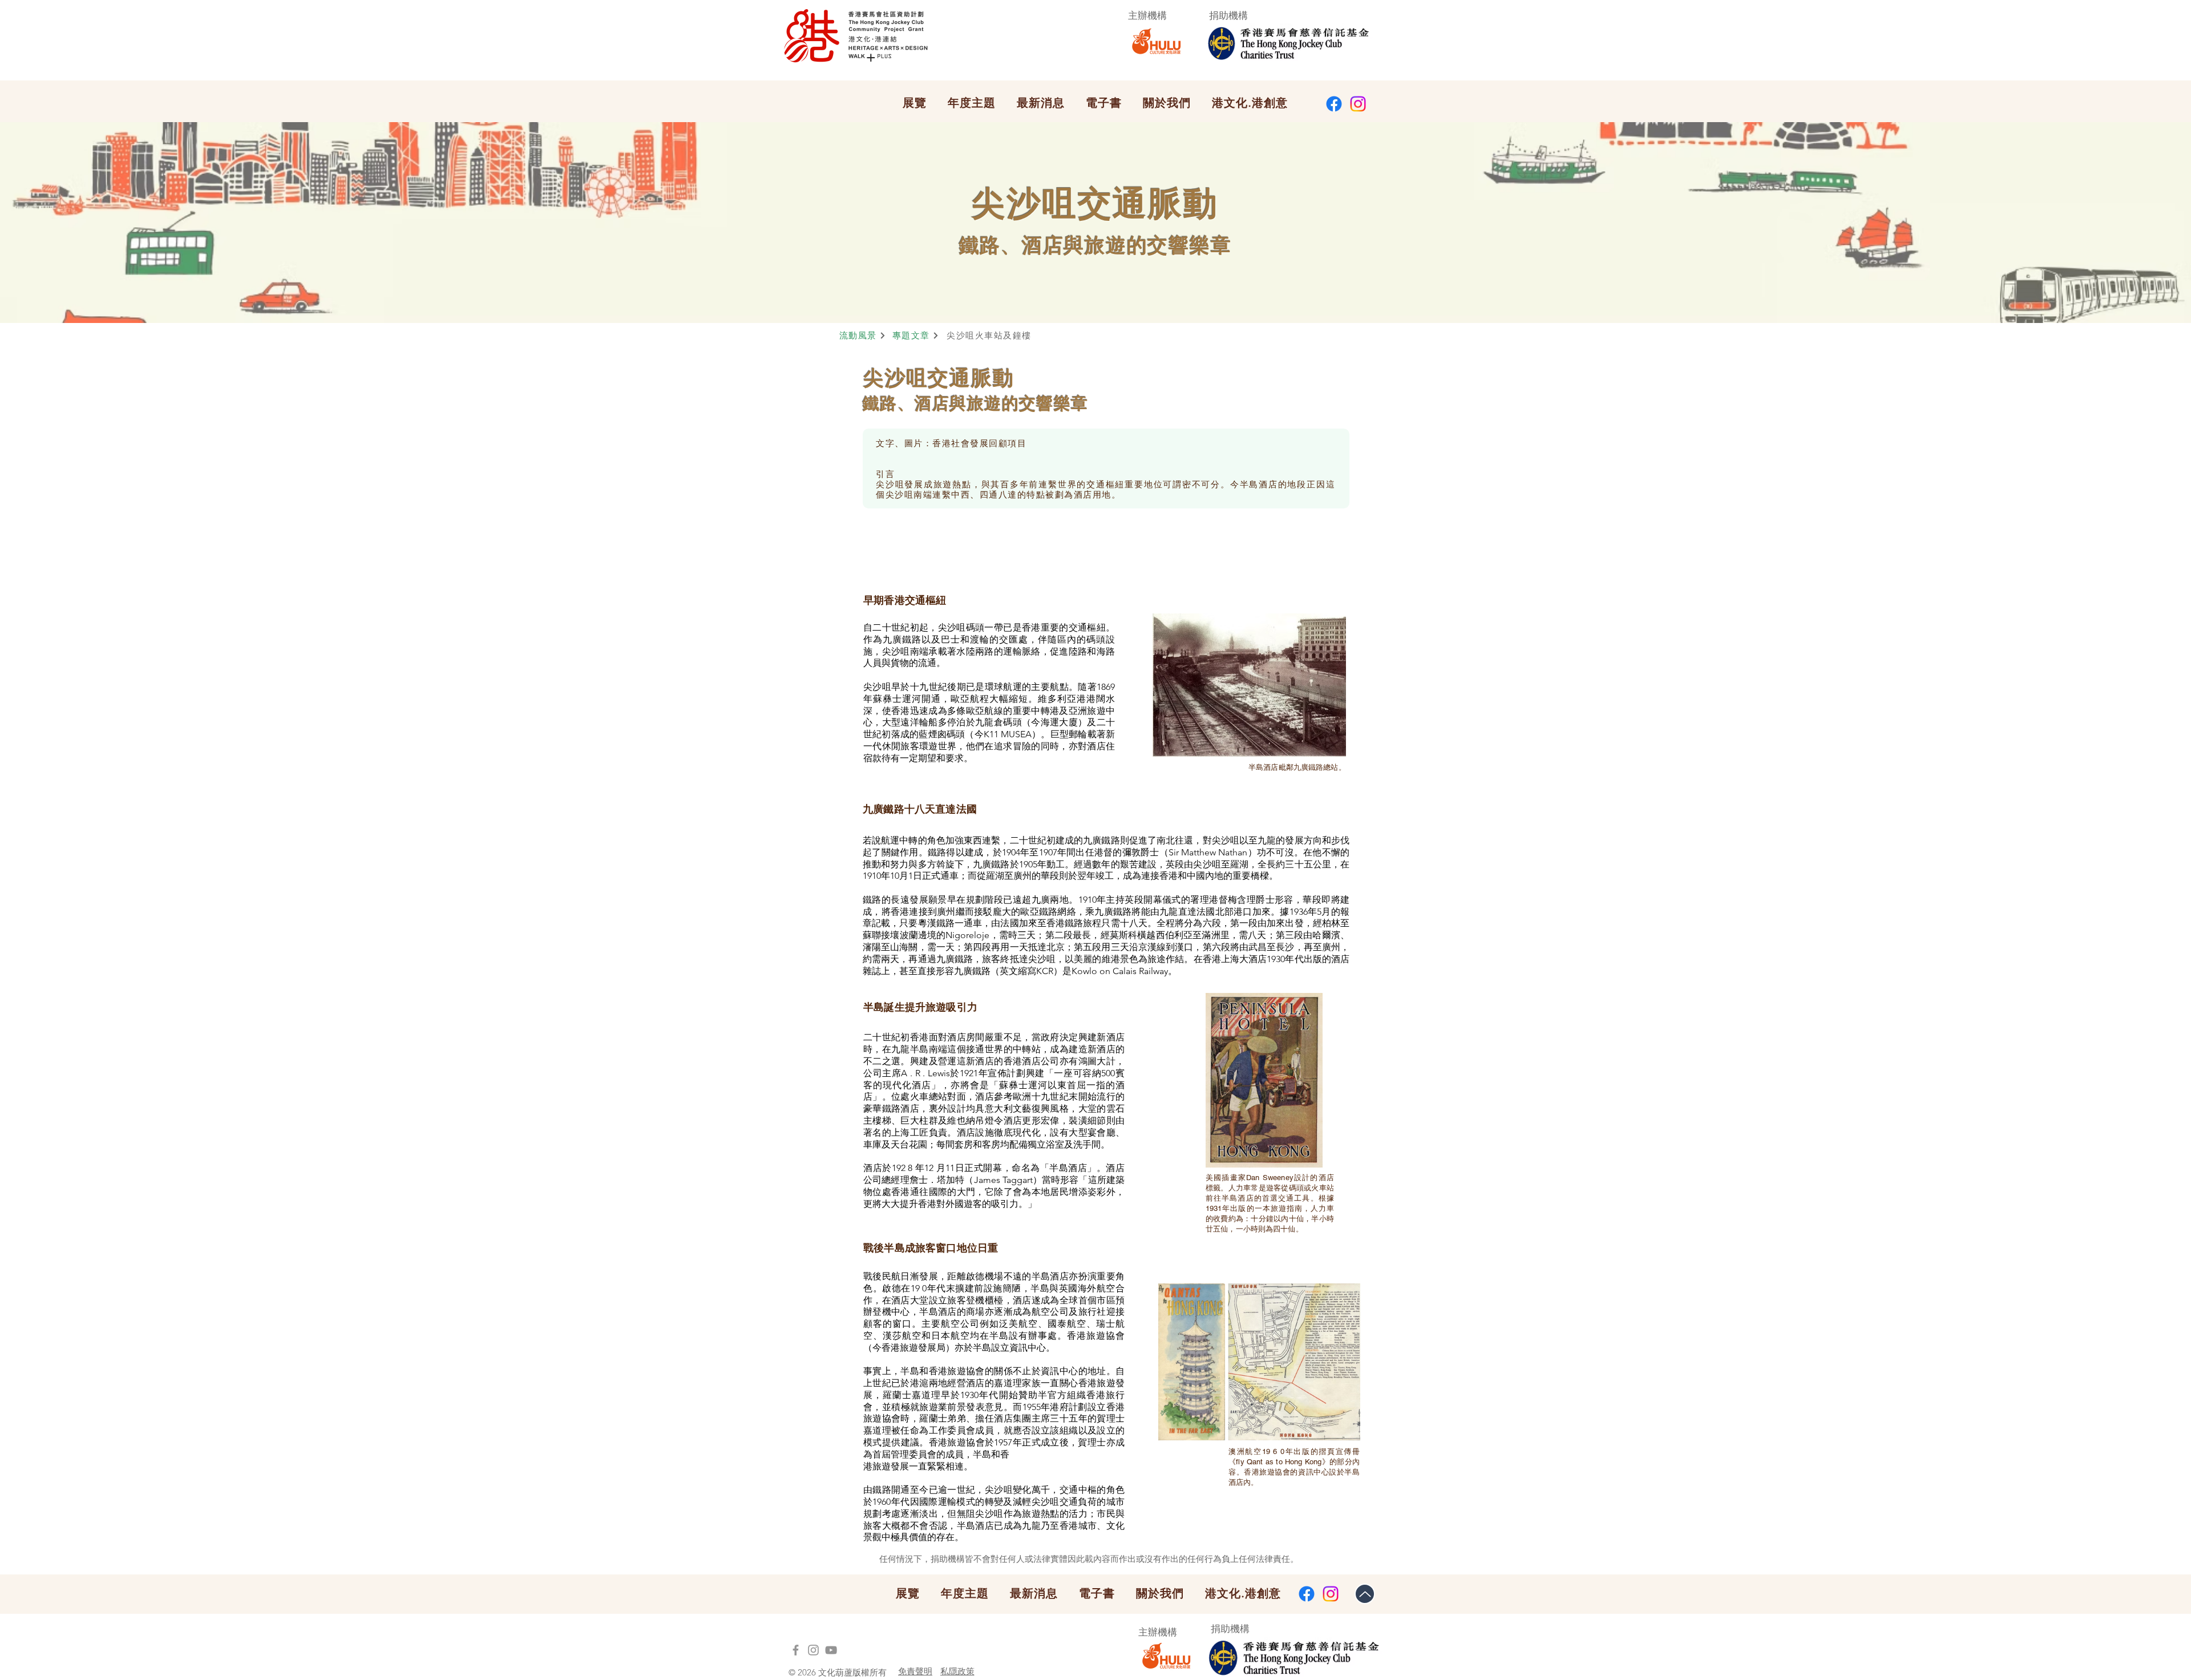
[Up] (1365, 1594)
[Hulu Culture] (813, 1650)
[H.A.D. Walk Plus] (796, 1650)
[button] (915, 103)
